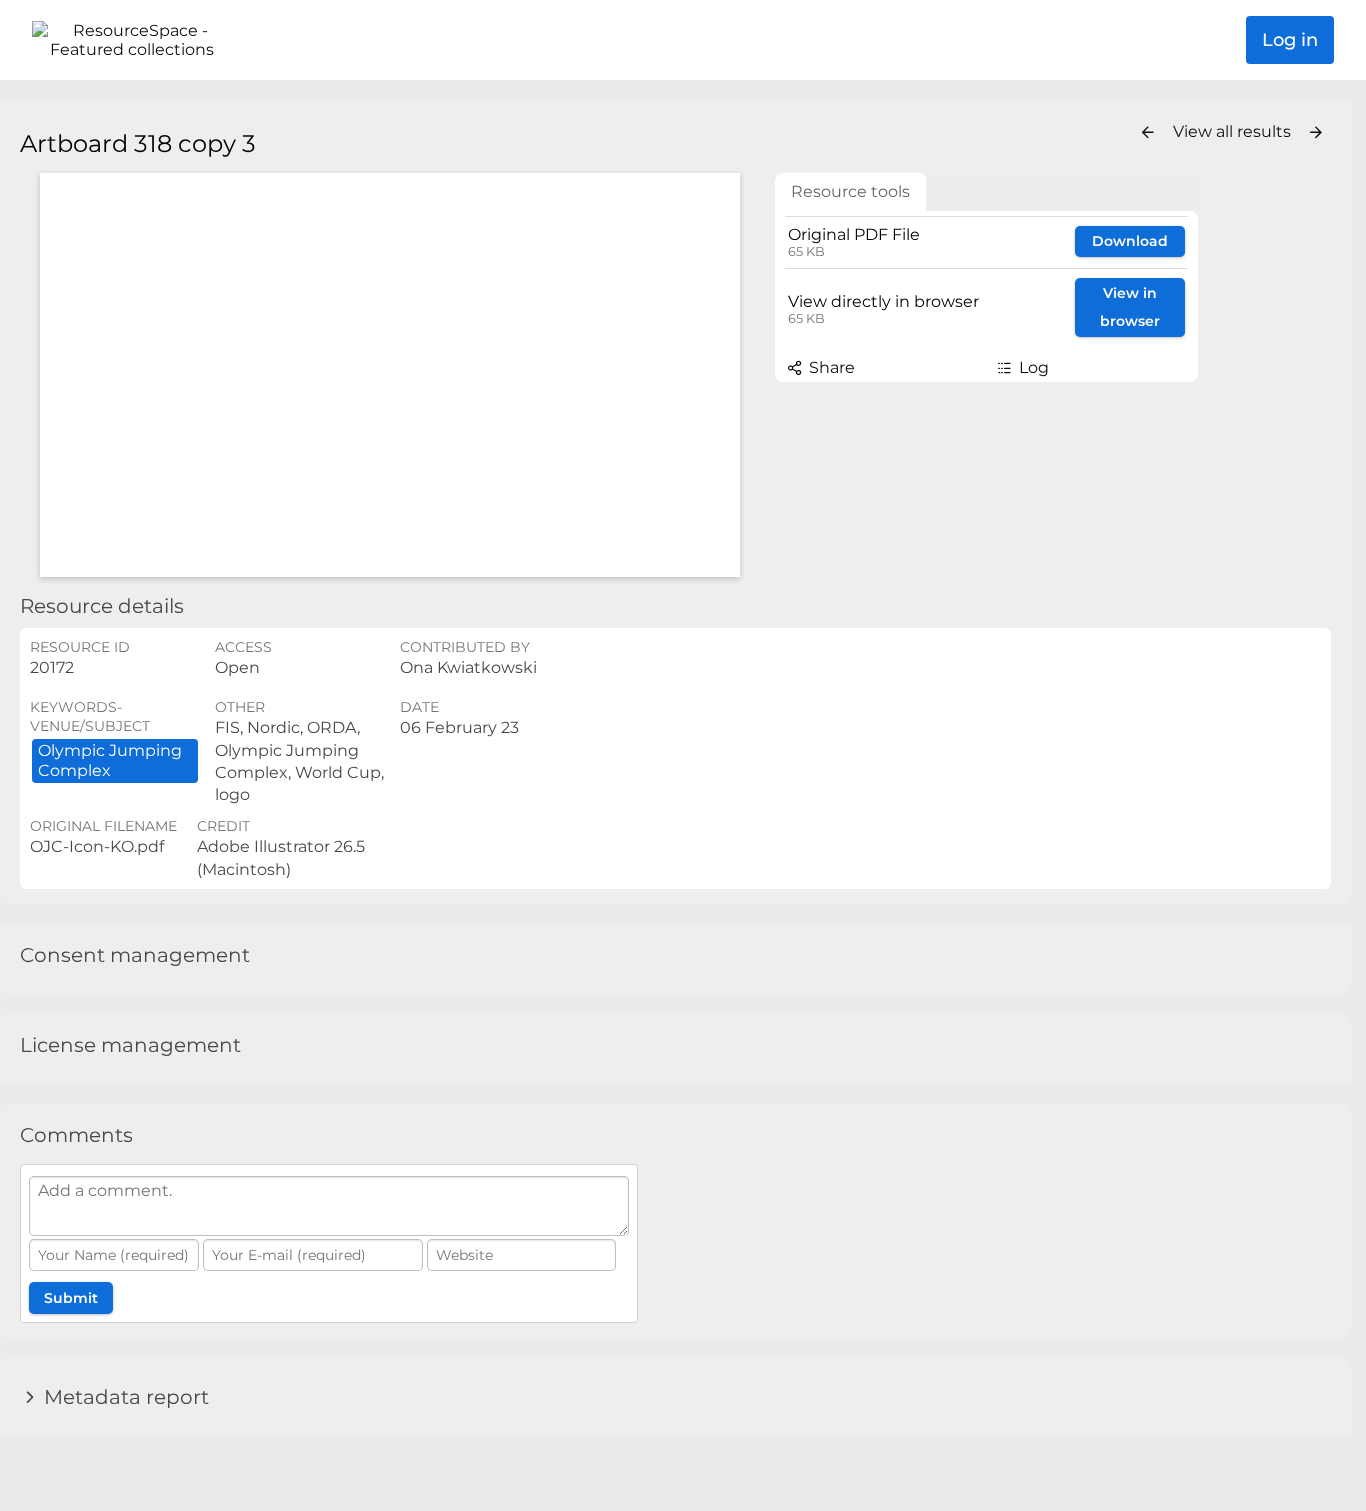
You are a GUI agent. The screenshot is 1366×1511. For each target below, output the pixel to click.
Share (830, 367)
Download (1130, 241)
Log (1032, 367)
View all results (1234, 131)
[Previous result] (1148, 133)
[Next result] (1316, 133)
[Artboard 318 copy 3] (390, 375)
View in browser (1130, 307)
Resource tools (850, 191)
